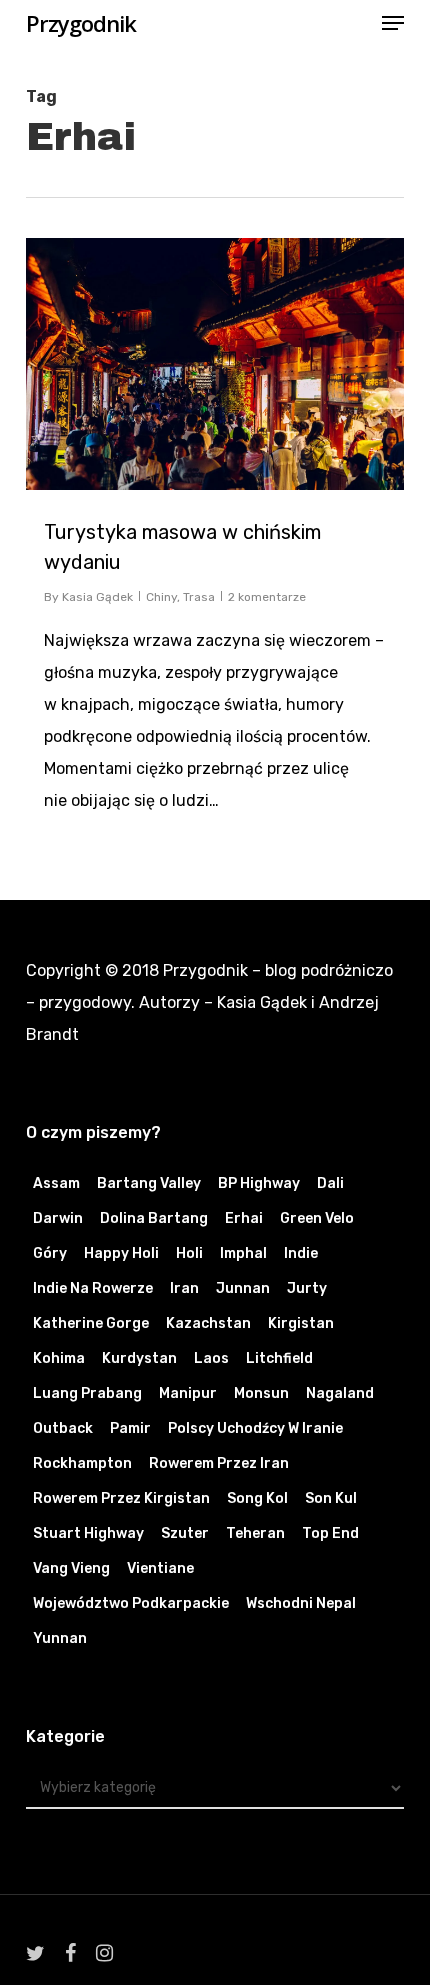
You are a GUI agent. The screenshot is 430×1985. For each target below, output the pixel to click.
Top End (330, 1533)
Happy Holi (121, 1253)
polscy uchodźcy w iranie (255, 1428)
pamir (130, 1428)
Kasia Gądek (97, 597)
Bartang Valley (149, 1183)
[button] (393, 23)
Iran (184, 1288)
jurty (307, 1288)
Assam (56, 1183)
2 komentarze (267, 597)
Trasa (199, 597)
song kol (257, 1498)
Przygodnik (81, 23)
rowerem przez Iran (219, 1463)
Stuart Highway (88, 1533)
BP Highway (259, 1183)
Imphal (243, 1253)
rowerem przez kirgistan (121, 1498)
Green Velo (317, 1218)
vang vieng (71, 1568)
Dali (330, 1183)
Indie (301, 1253)
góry (50, 1253)
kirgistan (301, 1323)
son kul (331, 1498)
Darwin (58, 1218)
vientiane (160, 1568)
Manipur (188, 1393)
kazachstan (208, 1323)
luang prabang (87, 1393)
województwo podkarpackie (131, 1603)
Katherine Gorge (91, 1323)
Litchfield (279, 1358)
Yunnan (60, 1638)
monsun (261, 1393)
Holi (189, 1253)
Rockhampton (82, 1463)
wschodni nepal (301, 1603)
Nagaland (340, 1393)
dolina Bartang (154, 1218)
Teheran (255, 1533)
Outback (63, 1428)
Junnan (243, 1288)
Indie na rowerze (93, 1288)
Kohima (59, 1358)
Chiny (161, 597)
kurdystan (139, 1358)
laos (211, 1358)
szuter (185, 1533)
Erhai (244, 1218)
